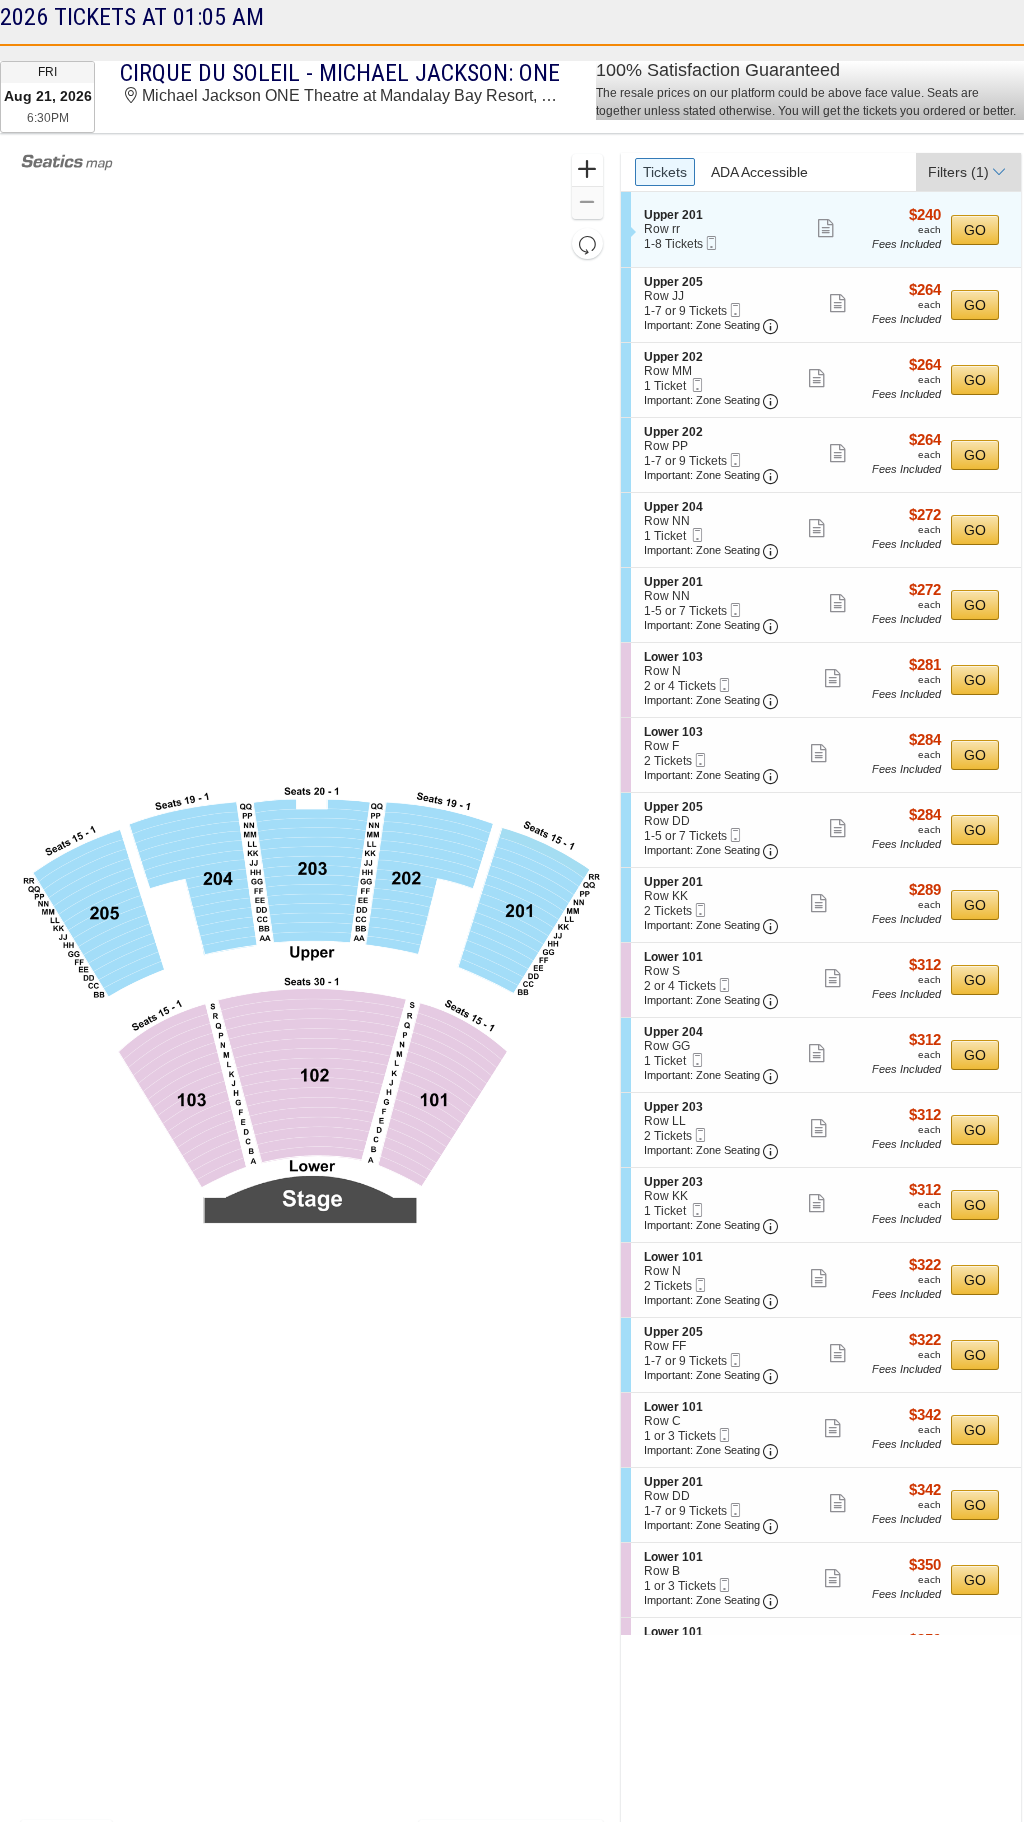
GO (975, 230)
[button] (587, 170)
